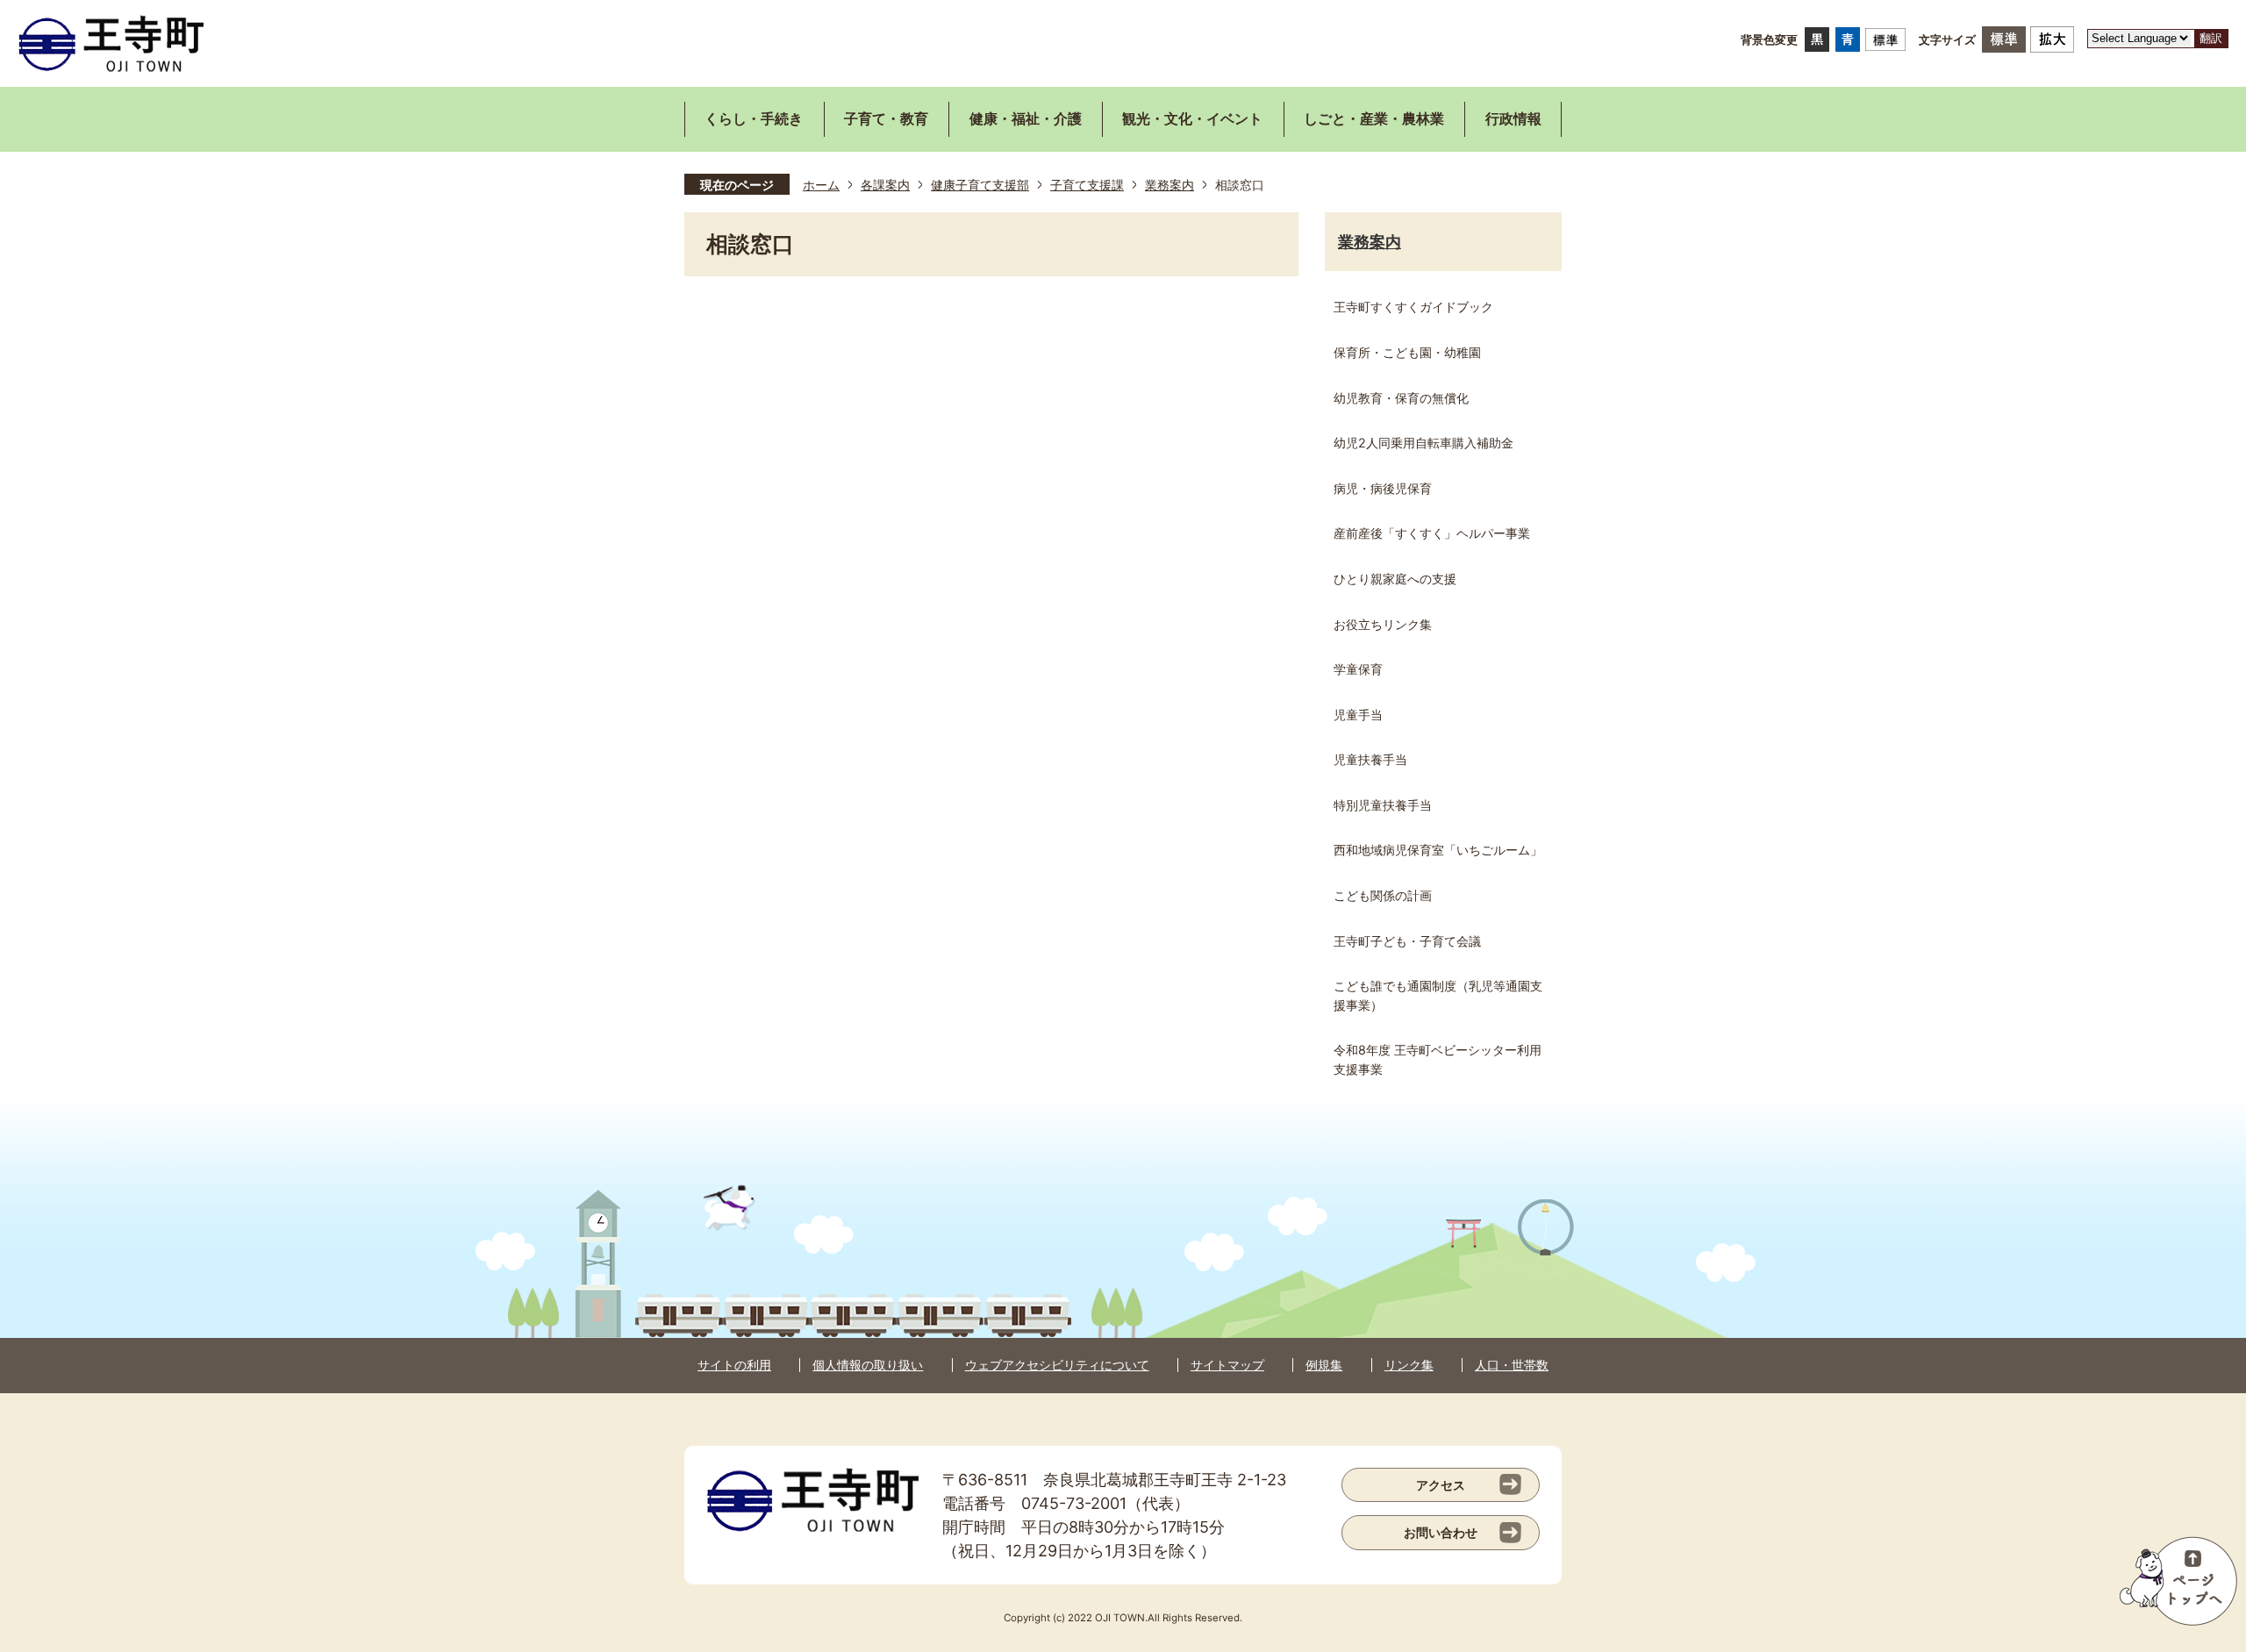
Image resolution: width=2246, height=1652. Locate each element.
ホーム (821, 185)
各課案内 (885, 185)
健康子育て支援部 (980, 185)
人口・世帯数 (1512, 1365)
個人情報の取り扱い (868, 1365)
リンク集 (1409, 1365)
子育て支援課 (1087, 185)
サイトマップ (1227, 1365)
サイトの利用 (734, 1365)
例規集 (1324, 1365)
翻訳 (2211, 38)
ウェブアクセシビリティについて (1057, 1365)
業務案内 (1169, 185)
